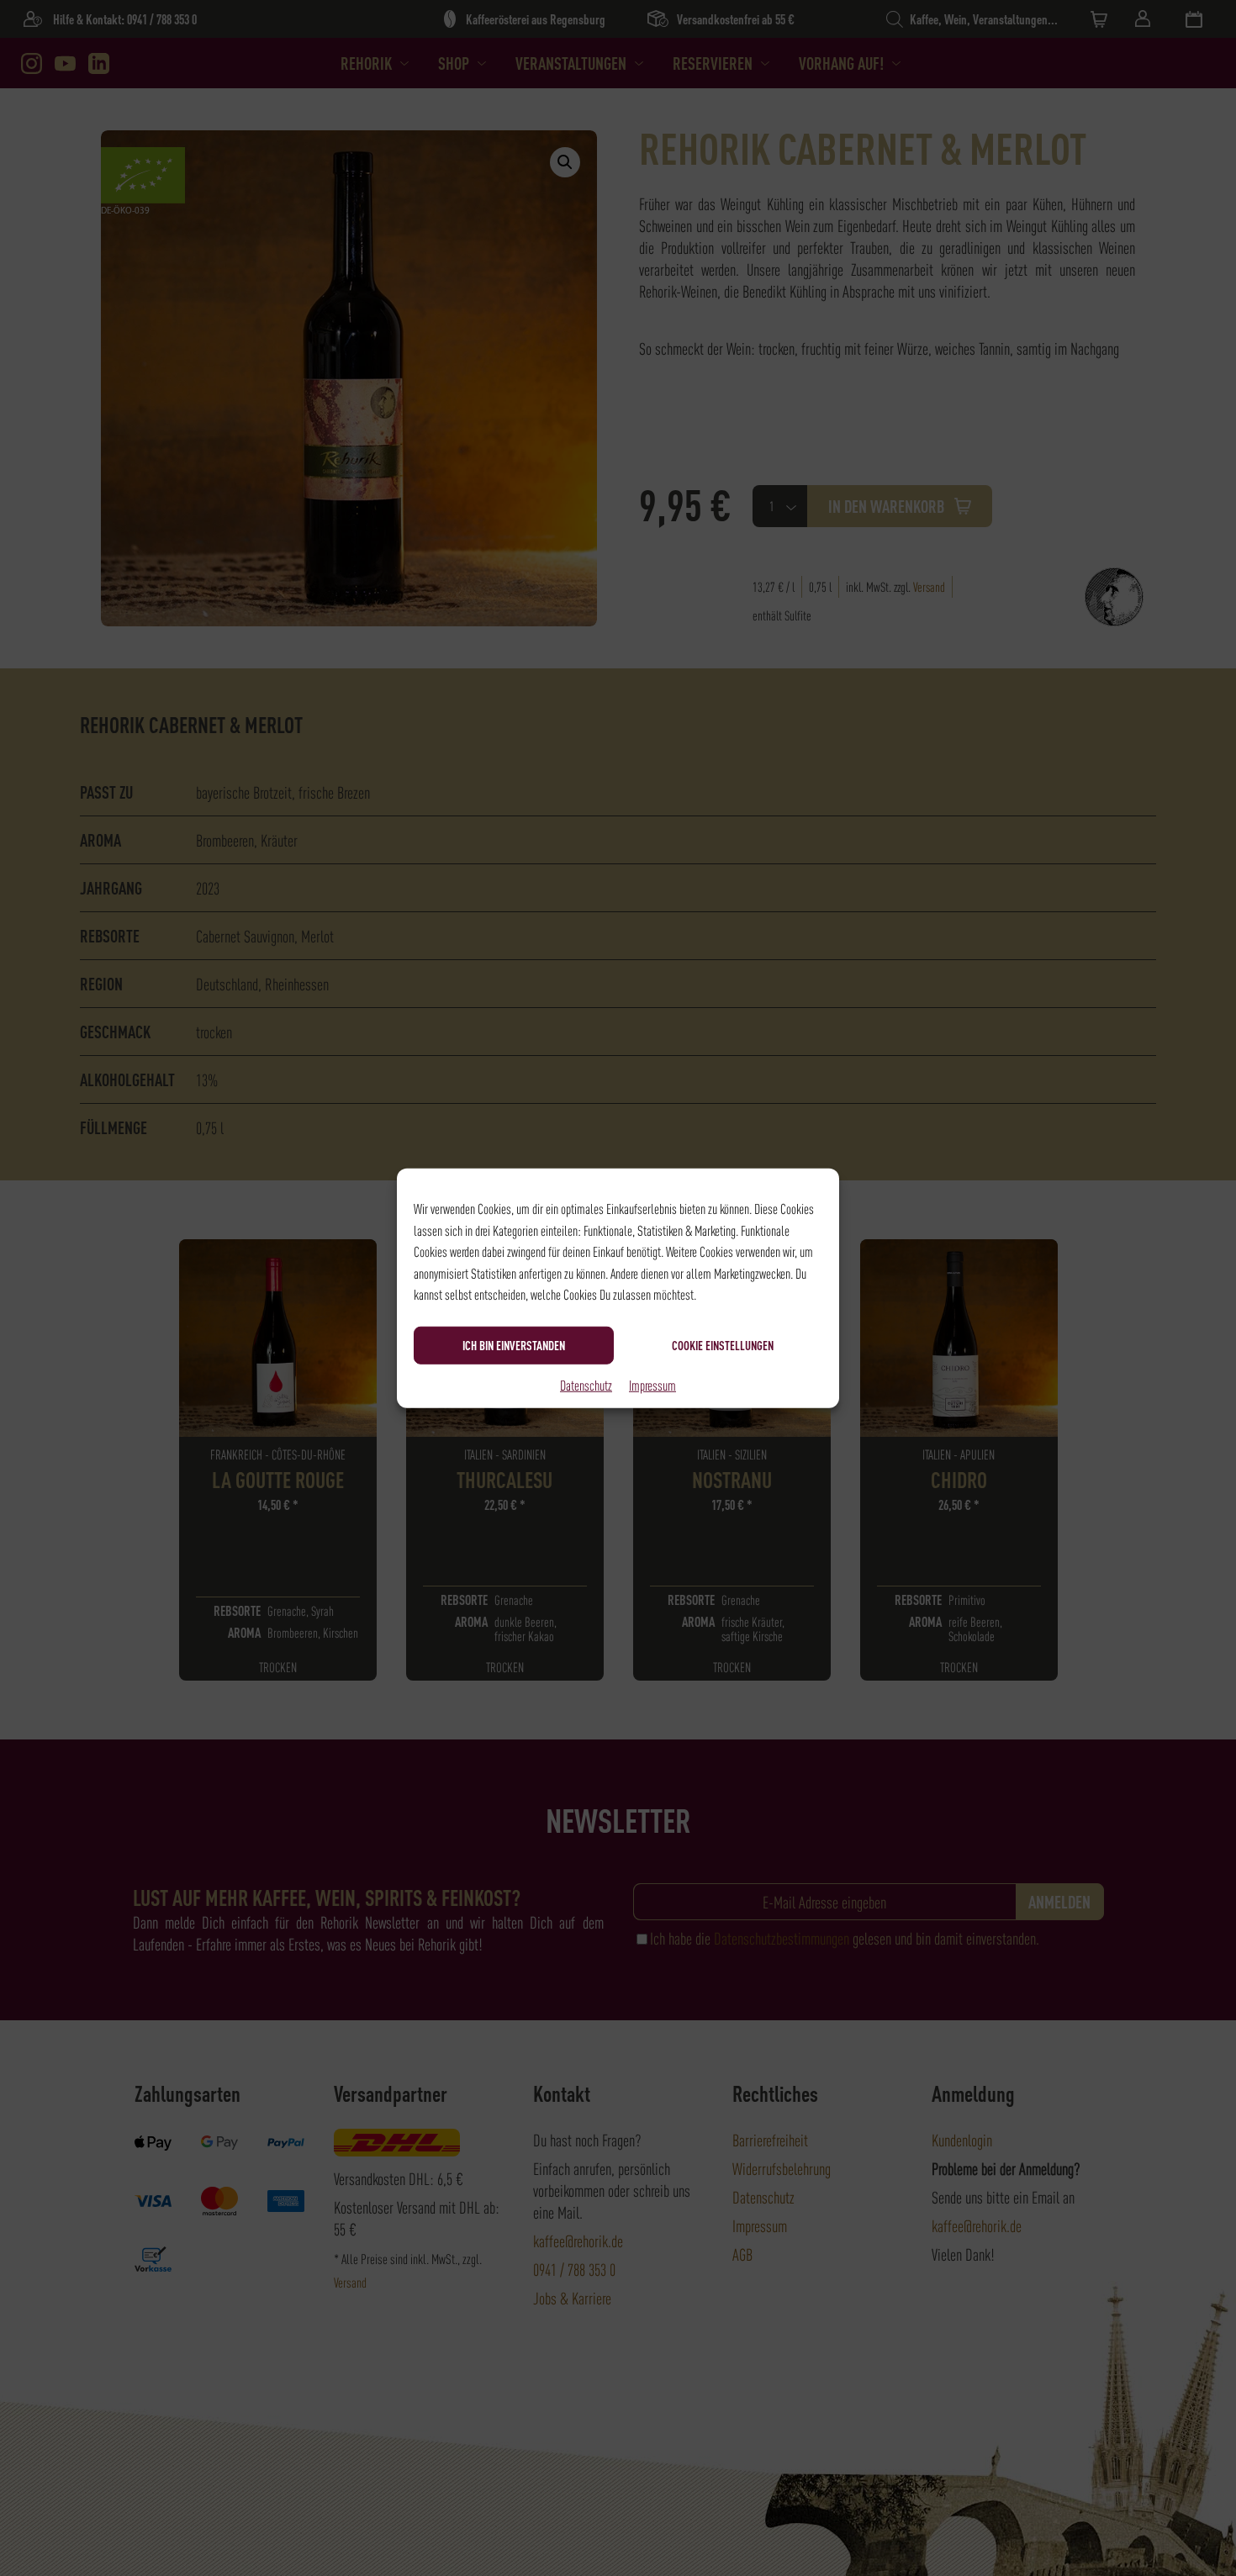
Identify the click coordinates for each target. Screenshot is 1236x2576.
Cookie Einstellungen (723, 1345)
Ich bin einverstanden (514, 1345)
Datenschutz (586, 1384)
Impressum (652, 1384)
